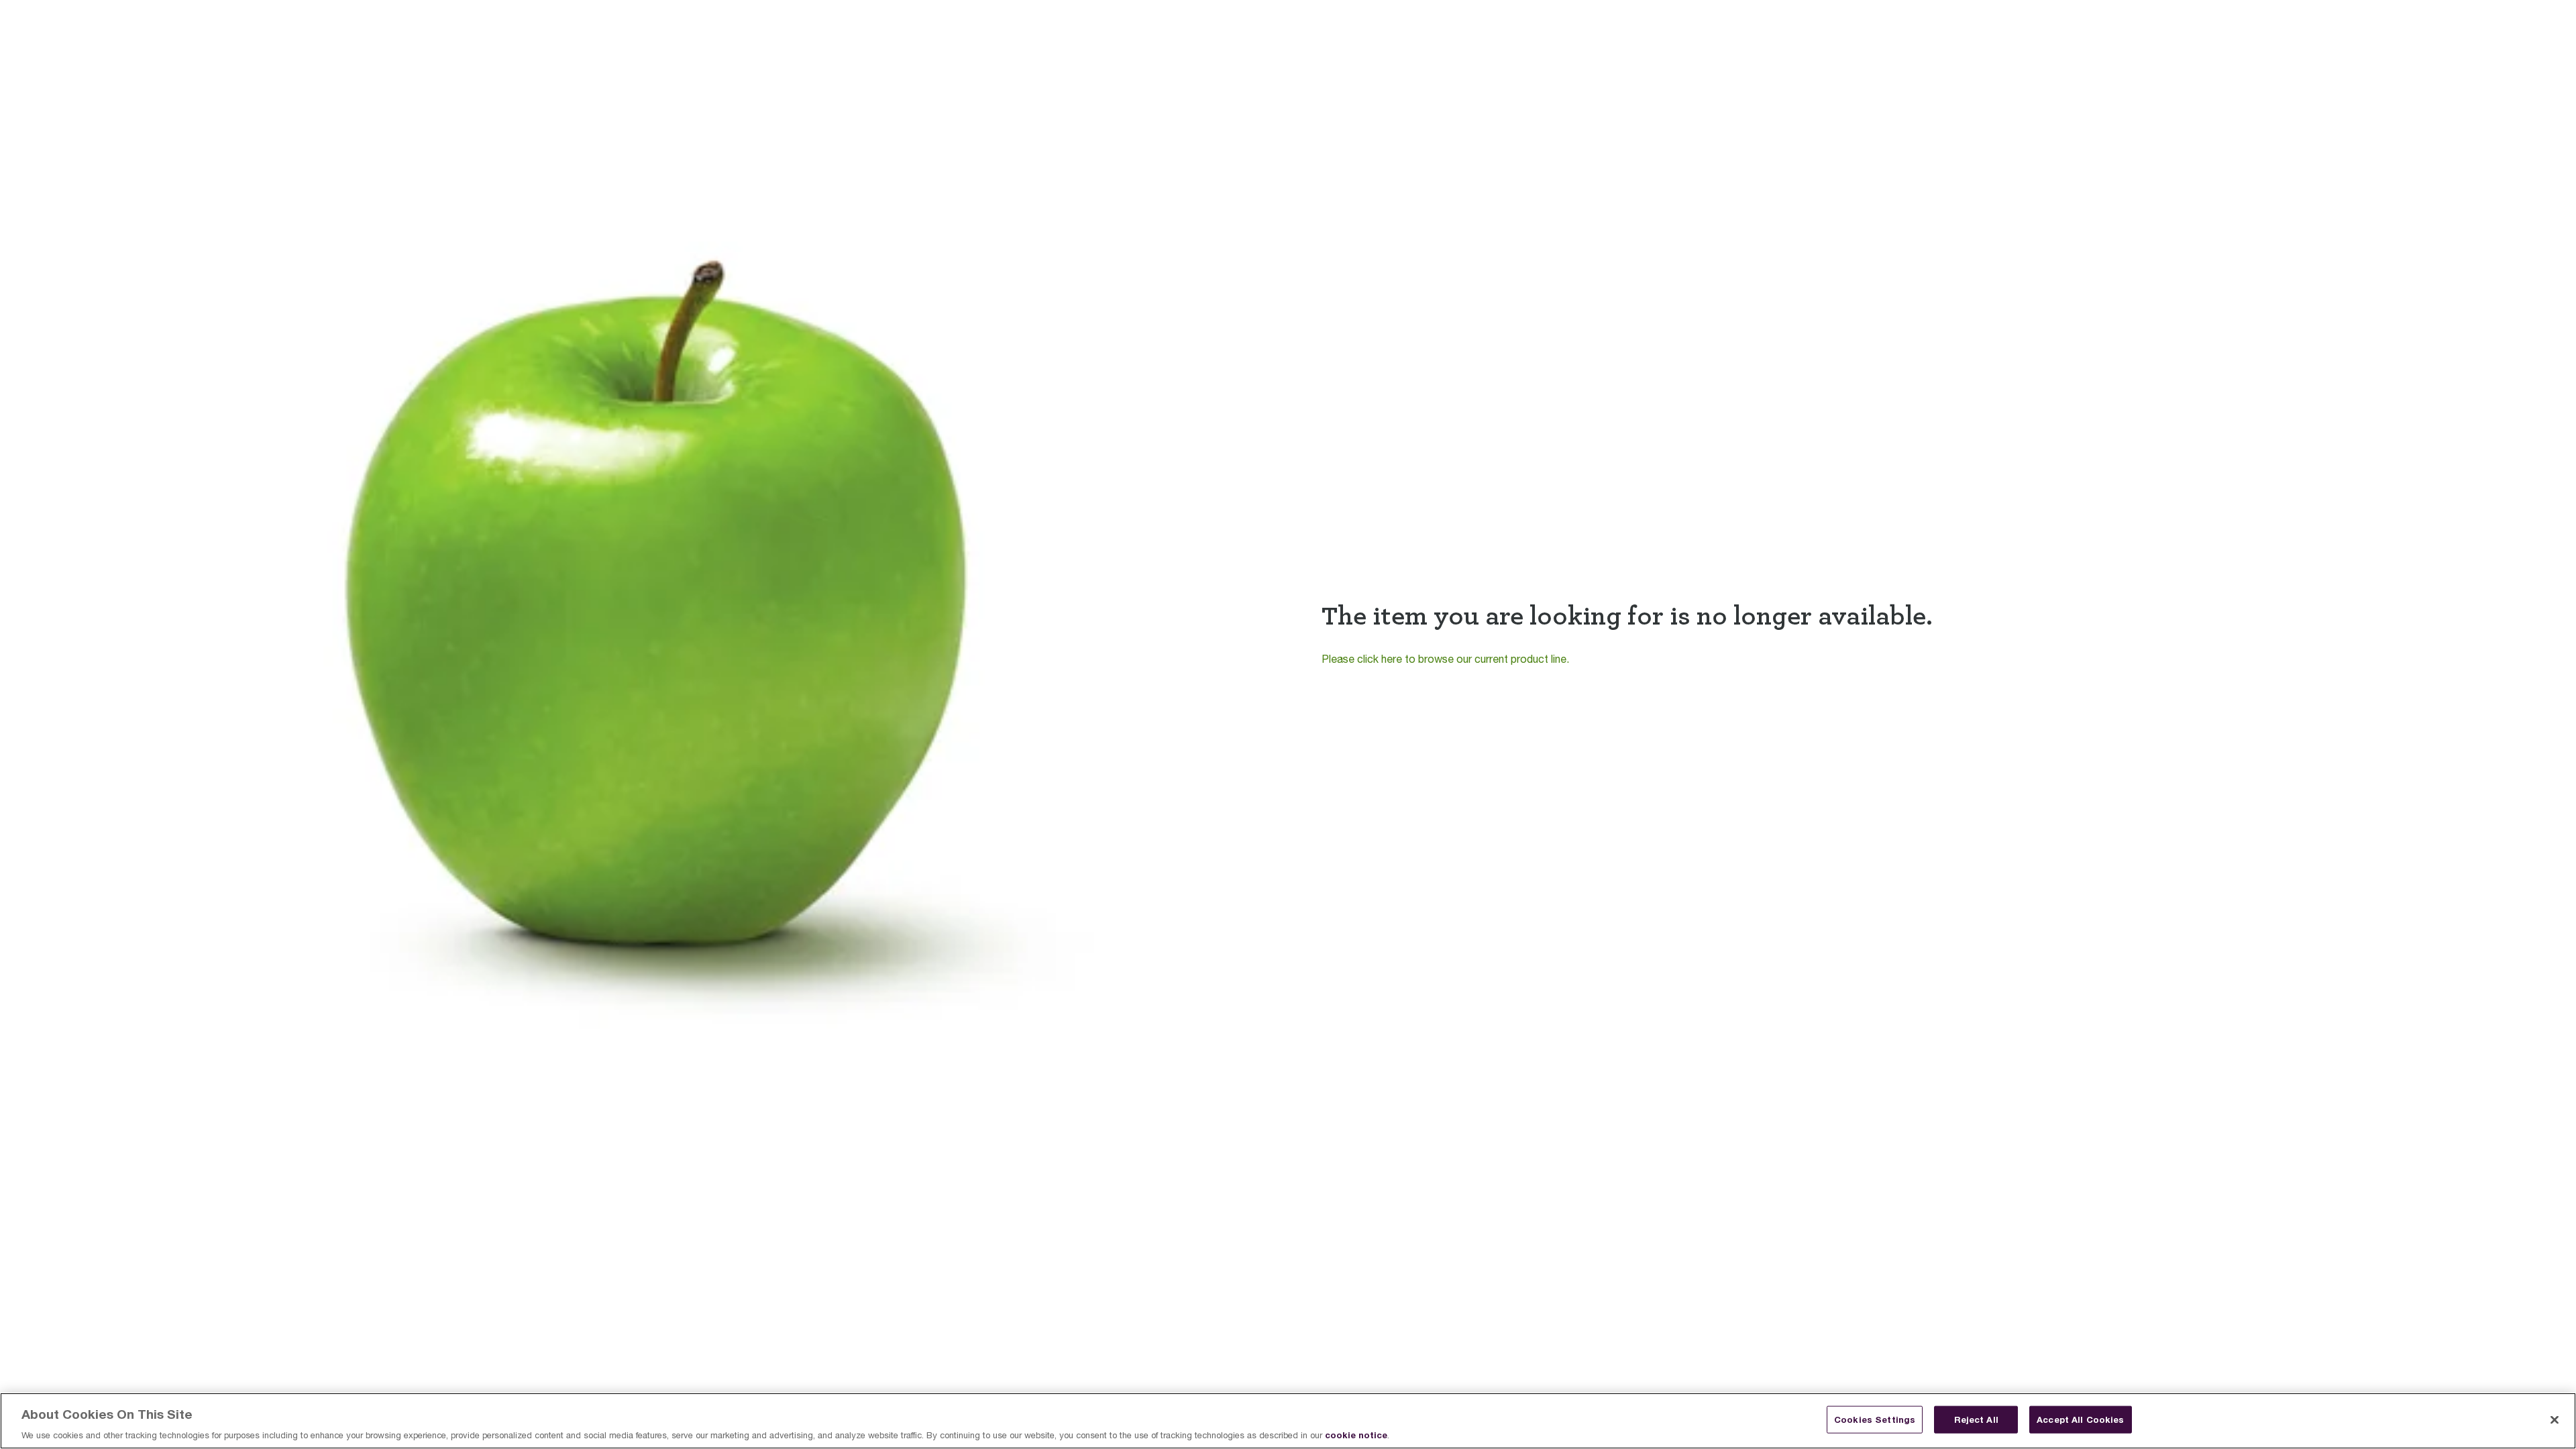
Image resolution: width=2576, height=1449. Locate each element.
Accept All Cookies (2080, 1419)
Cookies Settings (1875, 1419)
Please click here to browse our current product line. (1445, 659)
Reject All (1976, 1419)
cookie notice (1356, 1435)
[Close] (2555, 1419)
